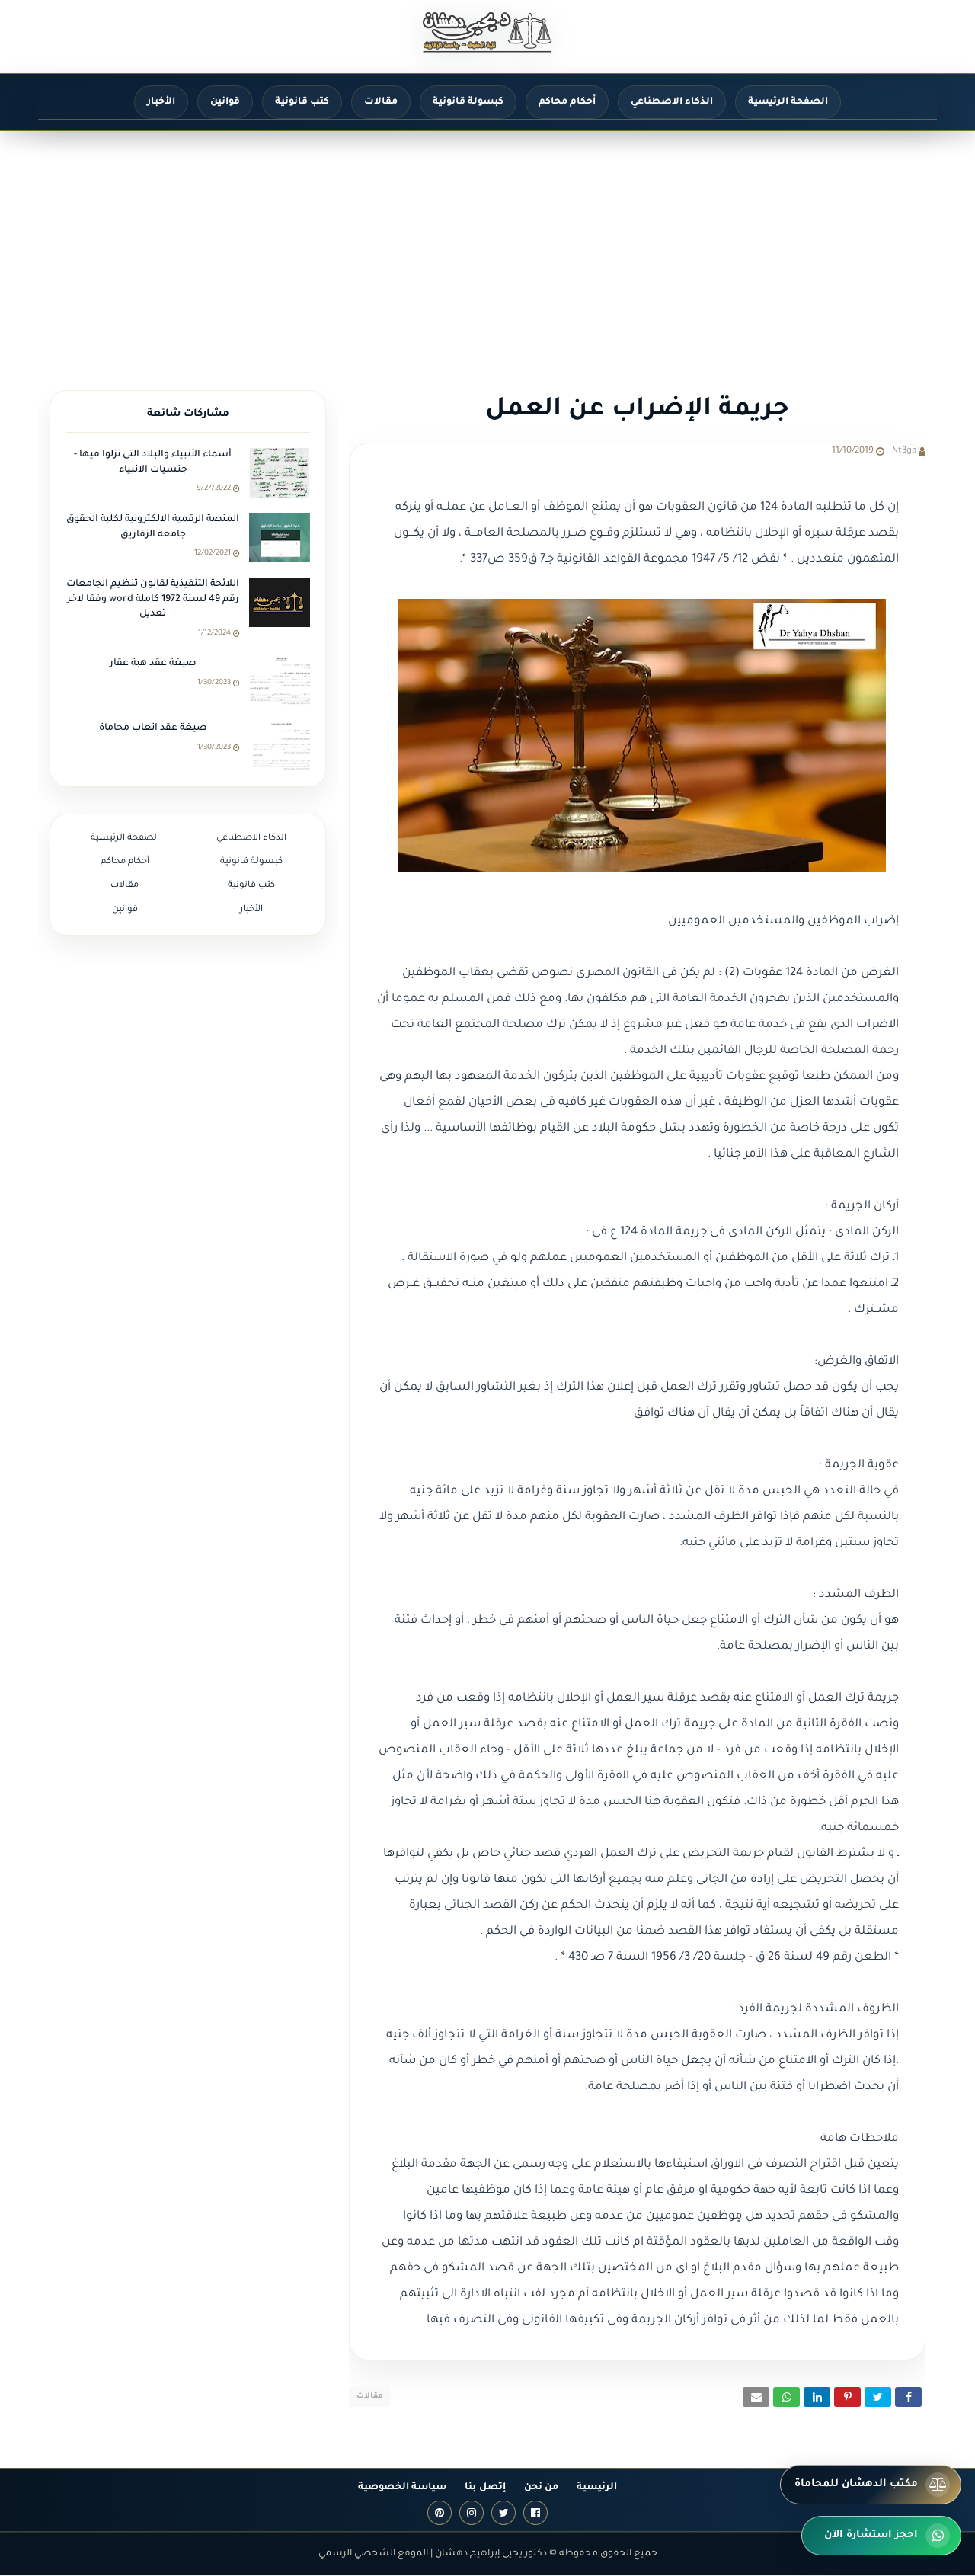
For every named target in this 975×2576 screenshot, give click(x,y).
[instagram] (472, 2513)
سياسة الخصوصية (402, 2488)
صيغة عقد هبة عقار (153, 664)
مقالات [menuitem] (381, 102)
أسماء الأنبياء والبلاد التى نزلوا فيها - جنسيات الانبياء (153, 462)
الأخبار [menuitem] (161, 102)
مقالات (369, 2397)
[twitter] (503, 2513)
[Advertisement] (487, 245)
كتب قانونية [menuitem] (302, 102)
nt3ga (904, 451)
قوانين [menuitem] (225, 102)
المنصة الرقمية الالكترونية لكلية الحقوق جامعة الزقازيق (153, 527)
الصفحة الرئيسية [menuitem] (788, 102)
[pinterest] (440, 2513)
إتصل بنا (485, 2488)
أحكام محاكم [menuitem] (567, 102)
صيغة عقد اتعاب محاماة (153, 728)
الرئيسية (597, 2488)
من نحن (541, 2488)
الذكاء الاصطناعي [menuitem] (672, 102)
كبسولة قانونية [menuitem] (468, 102)
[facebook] (535, 2513)
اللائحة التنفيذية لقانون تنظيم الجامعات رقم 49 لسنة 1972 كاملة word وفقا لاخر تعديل (153, 599)
